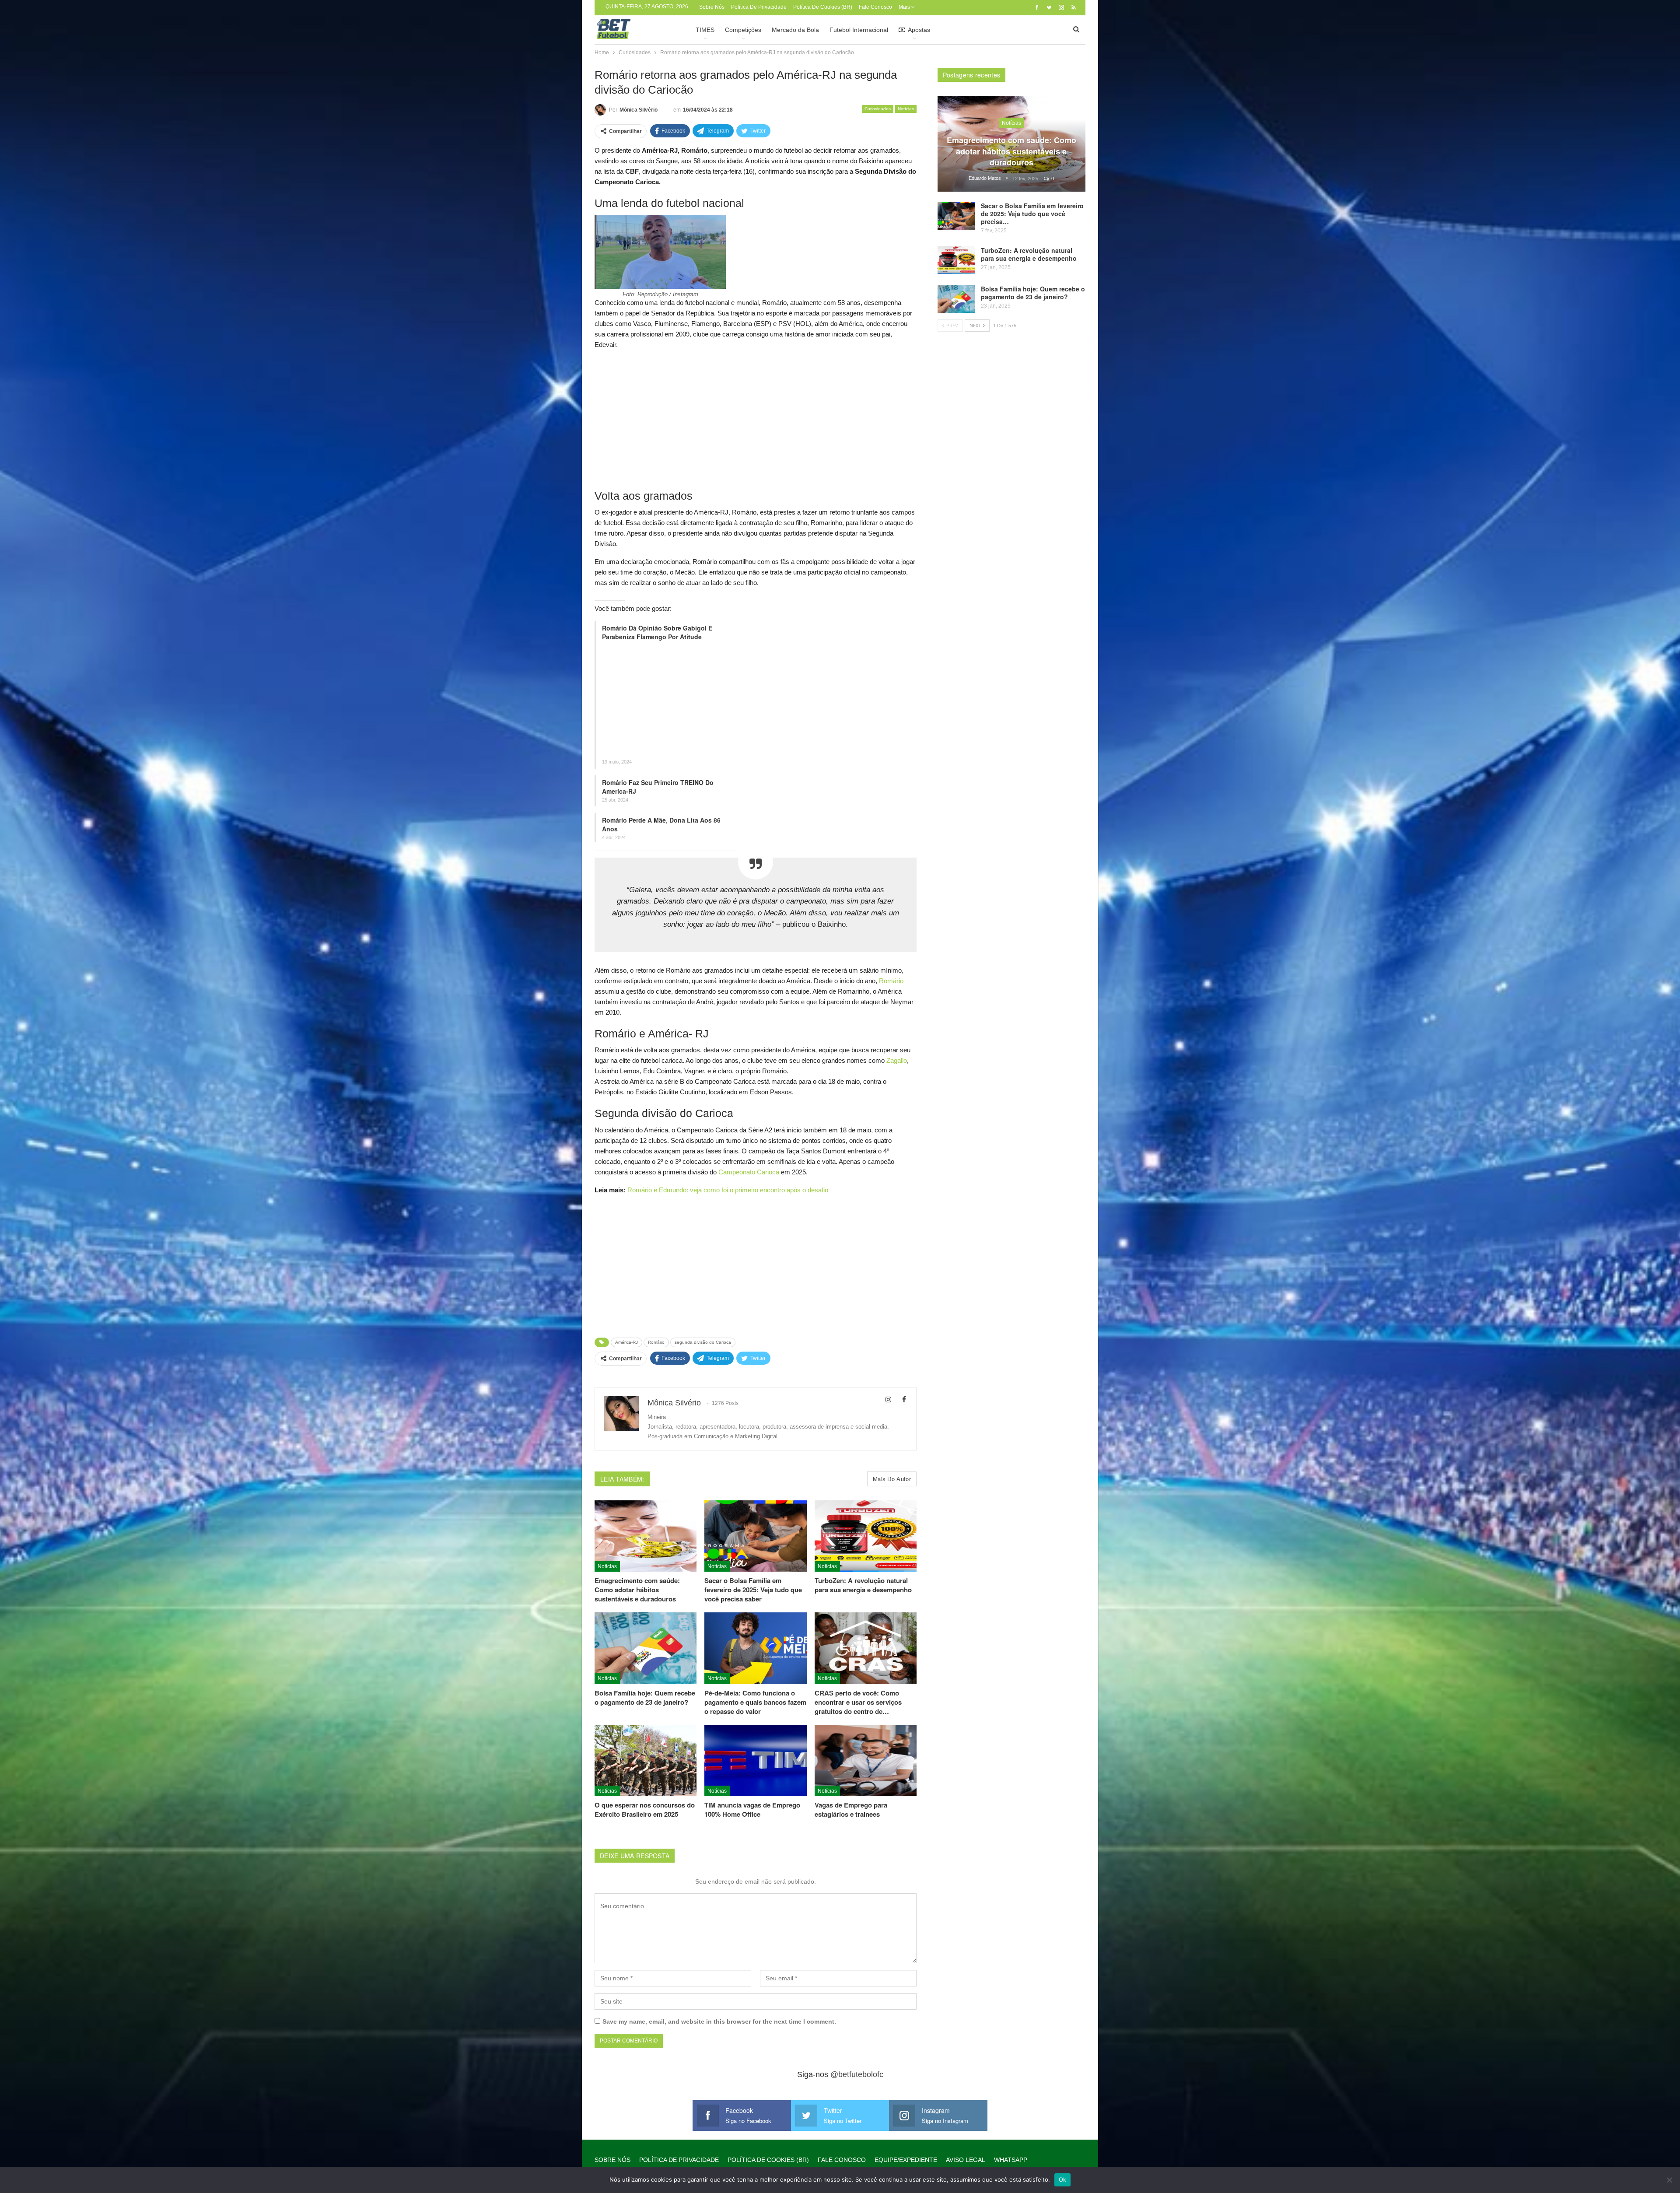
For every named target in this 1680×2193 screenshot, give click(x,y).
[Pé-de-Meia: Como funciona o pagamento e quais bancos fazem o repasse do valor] (755, 1648)
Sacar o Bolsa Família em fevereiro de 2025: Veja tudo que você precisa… (1032, 214)
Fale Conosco (875, 7)
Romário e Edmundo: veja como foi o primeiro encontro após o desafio (728, 1190)
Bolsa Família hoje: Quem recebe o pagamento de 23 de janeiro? (1033, 293)
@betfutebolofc (857, 2074)
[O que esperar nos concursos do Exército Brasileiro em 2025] (646, 1760)
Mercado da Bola (795, 30)
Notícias (906, 109)
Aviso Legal (966, 2160)
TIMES (705, 30)
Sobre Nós (712, 7)
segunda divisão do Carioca (703, 1342)
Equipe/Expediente (906, 2160)
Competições (743, 30)
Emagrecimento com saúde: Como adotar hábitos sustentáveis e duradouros (1011, 151)
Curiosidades (878, 109)
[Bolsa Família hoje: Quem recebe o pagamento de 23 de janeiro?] (646, 1648)
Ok (1063, 2179)
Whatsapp (1011, 2160)
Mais (905, 7)
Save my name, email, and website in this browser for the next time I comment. (719, 2021)
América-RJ (626, 1342)
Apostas (919, 30)
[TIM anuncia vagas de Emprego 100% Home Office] (755, 1760)
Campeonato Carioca (749, 1172)
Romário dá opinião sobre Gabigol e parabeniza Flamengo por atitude (657, 632)
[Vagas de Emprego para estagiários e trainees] (866, 1760)
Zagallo (897, 1060)
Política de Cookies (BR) (823, 7)
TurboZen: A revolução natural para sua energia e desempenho (1029, 254)
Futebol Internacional (859, 30)
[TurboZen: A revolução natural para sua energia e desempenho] (866, 1536)
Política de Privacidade (759, 7)
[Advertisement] (756, 419)
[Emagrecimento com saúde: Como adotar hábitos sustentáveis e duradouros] (646, 1536)
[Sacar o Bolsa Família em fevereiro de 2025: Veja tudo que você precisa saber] (755, 1536)
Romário (891, 981)
